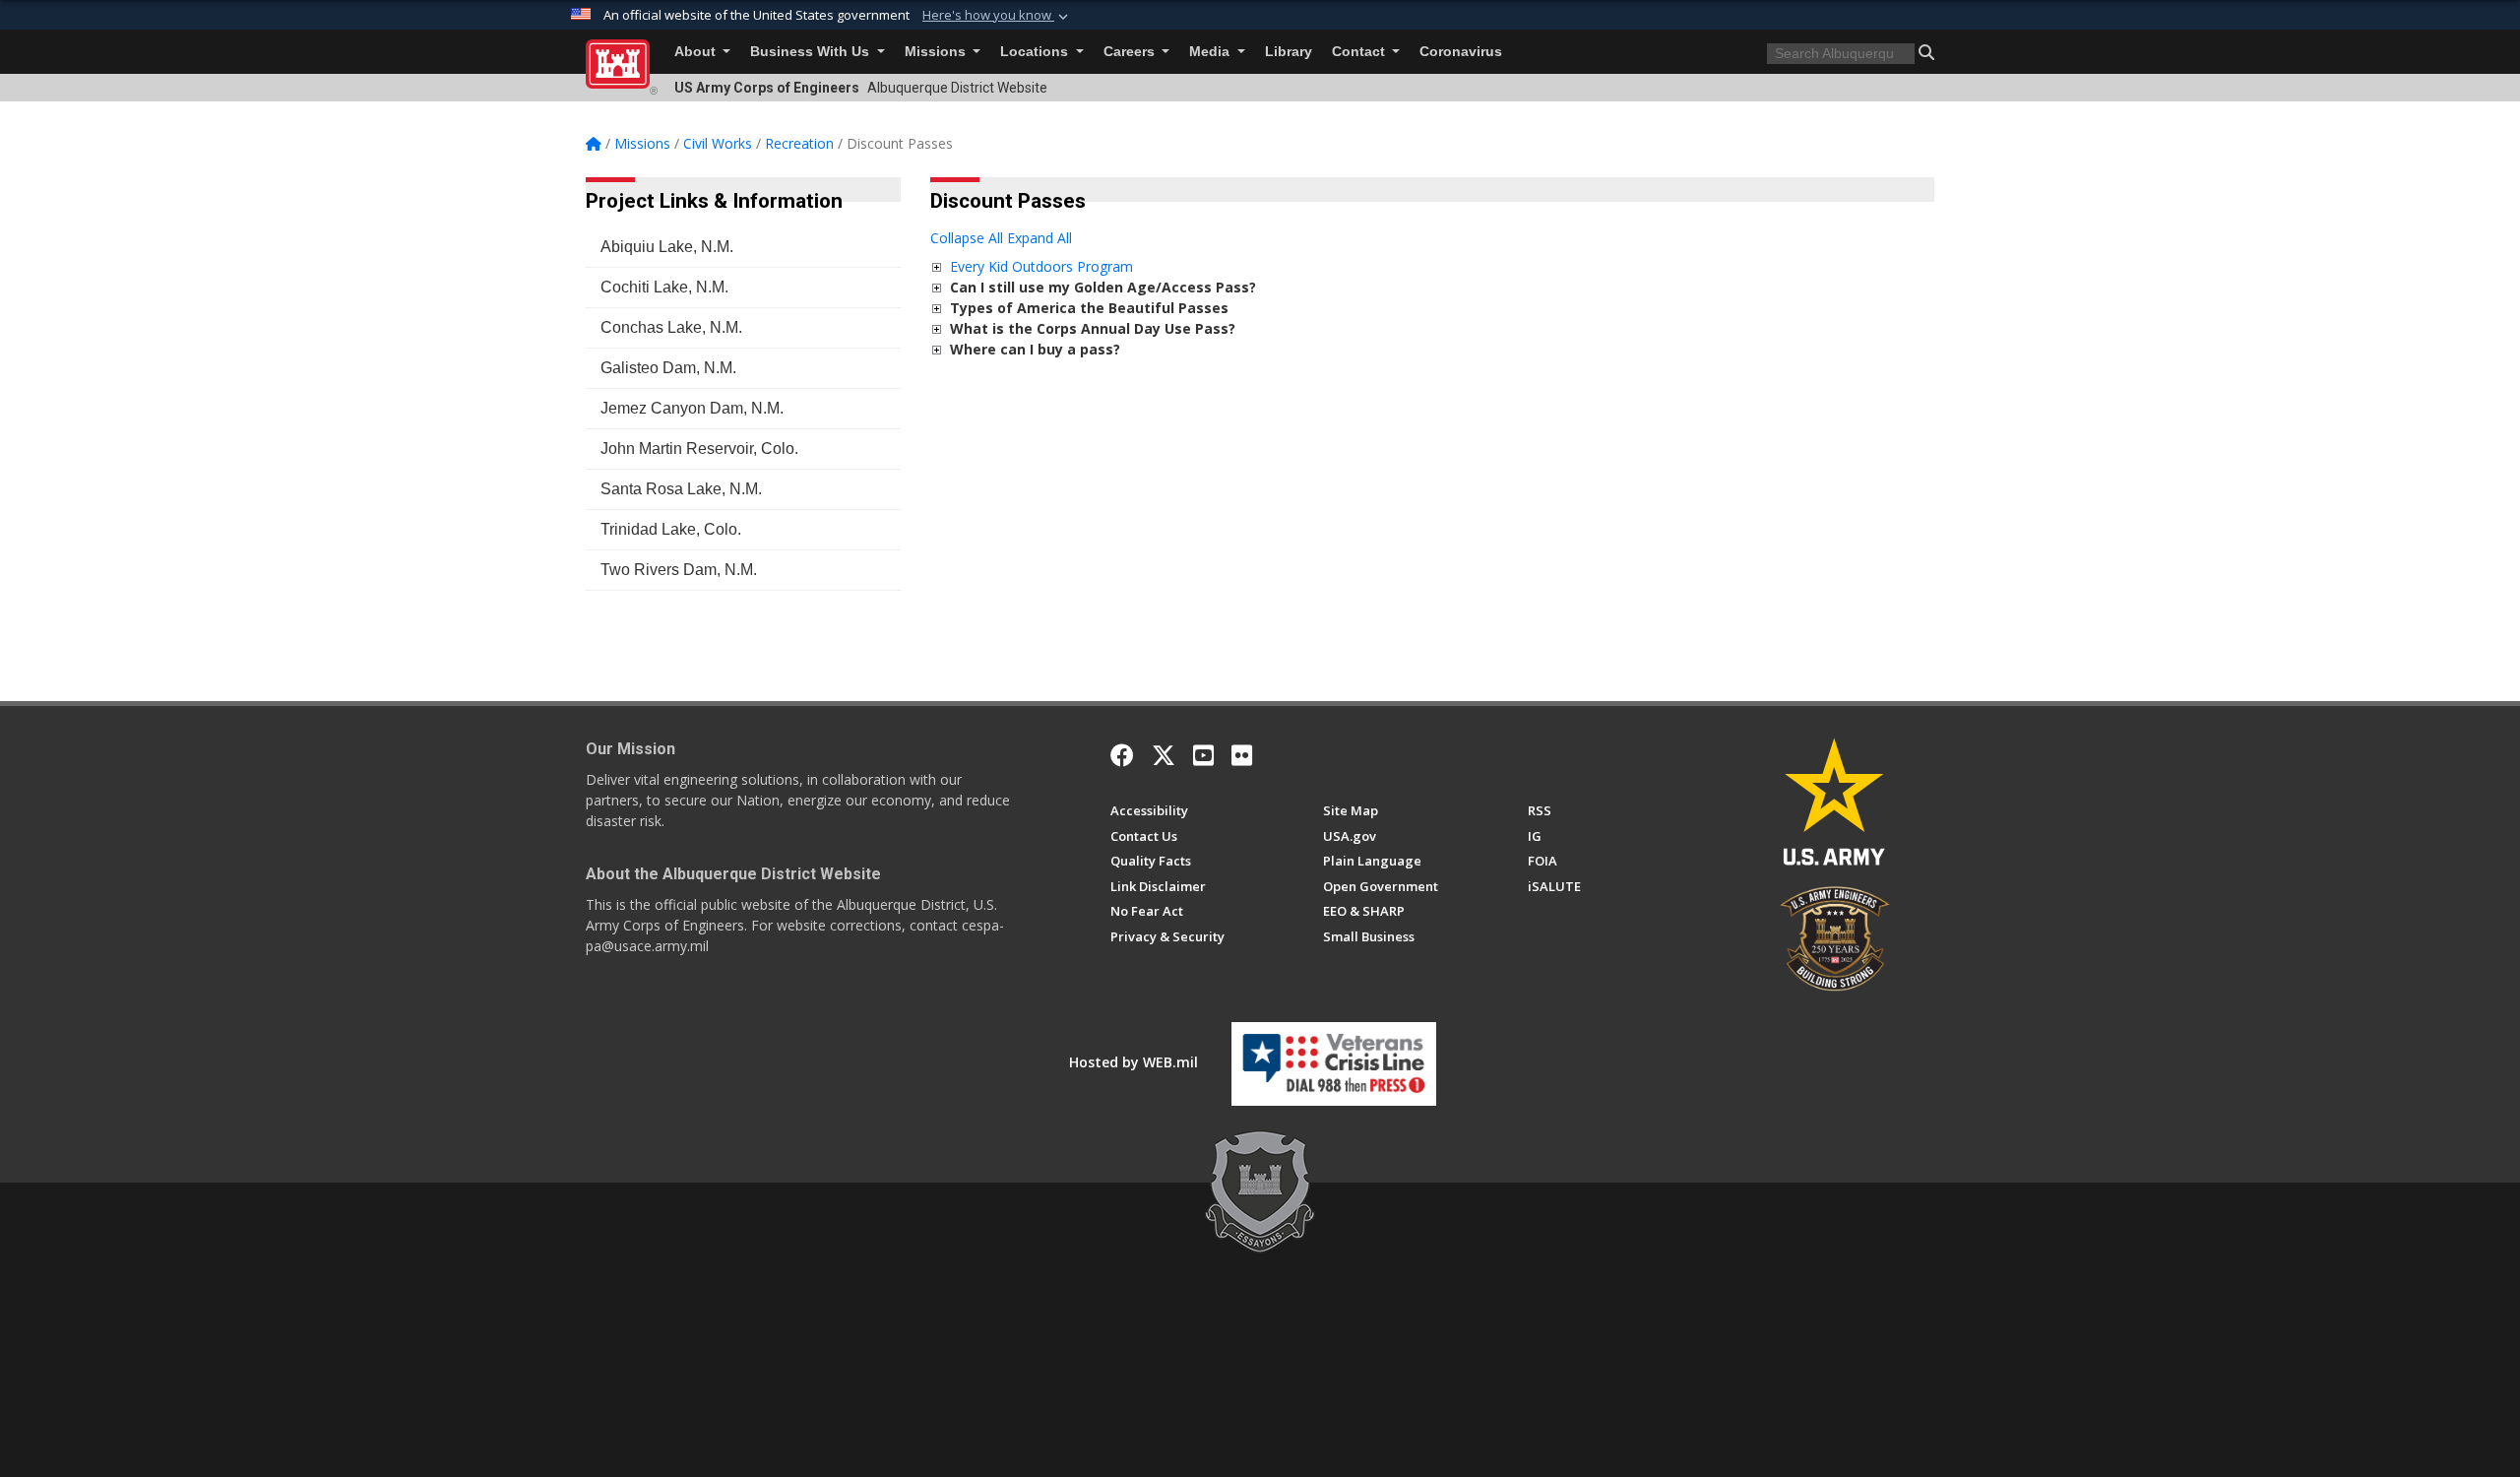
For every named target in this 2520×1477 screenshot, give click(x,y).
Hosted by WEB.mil (1134, 1062)
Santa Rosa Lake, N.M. (681, 489)
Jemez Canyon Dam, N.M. (692, 408)
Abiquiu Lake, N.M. (667, 247)
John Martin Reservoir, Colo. (699, 449)
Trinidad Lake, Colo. (671, 529)
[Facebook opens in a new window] (1122, 755)
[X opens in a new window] (1164, 755)
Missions (937, 52)
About (697, 52)
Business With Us (812, 52)
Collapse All (967, 238)
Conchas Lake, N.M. (671, 327)
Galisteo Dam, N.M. (668, 368)
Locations (1036, 52)
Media (1211, 52)
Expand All (1039, 238)
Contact (1360, 52)
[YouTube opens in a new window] (1203, 755)
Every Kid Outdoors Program (1041, 266)
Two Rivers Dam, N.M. (679, 570)
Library (1289, 52)
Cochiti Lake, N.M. (664, 287)
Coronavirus (1461, 52)
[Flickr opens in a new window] (1242, 755)
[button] (997, 16)
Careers (1131, 52)
